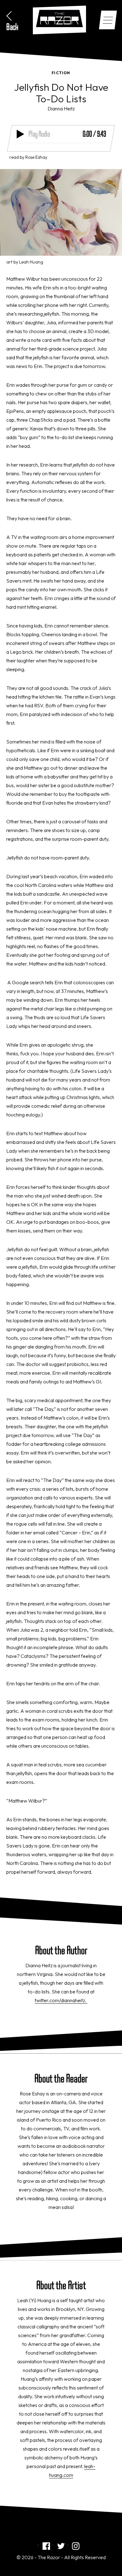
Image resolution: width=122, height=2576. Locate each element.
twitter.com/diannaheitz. (61, 2000)
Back (12, 27)
